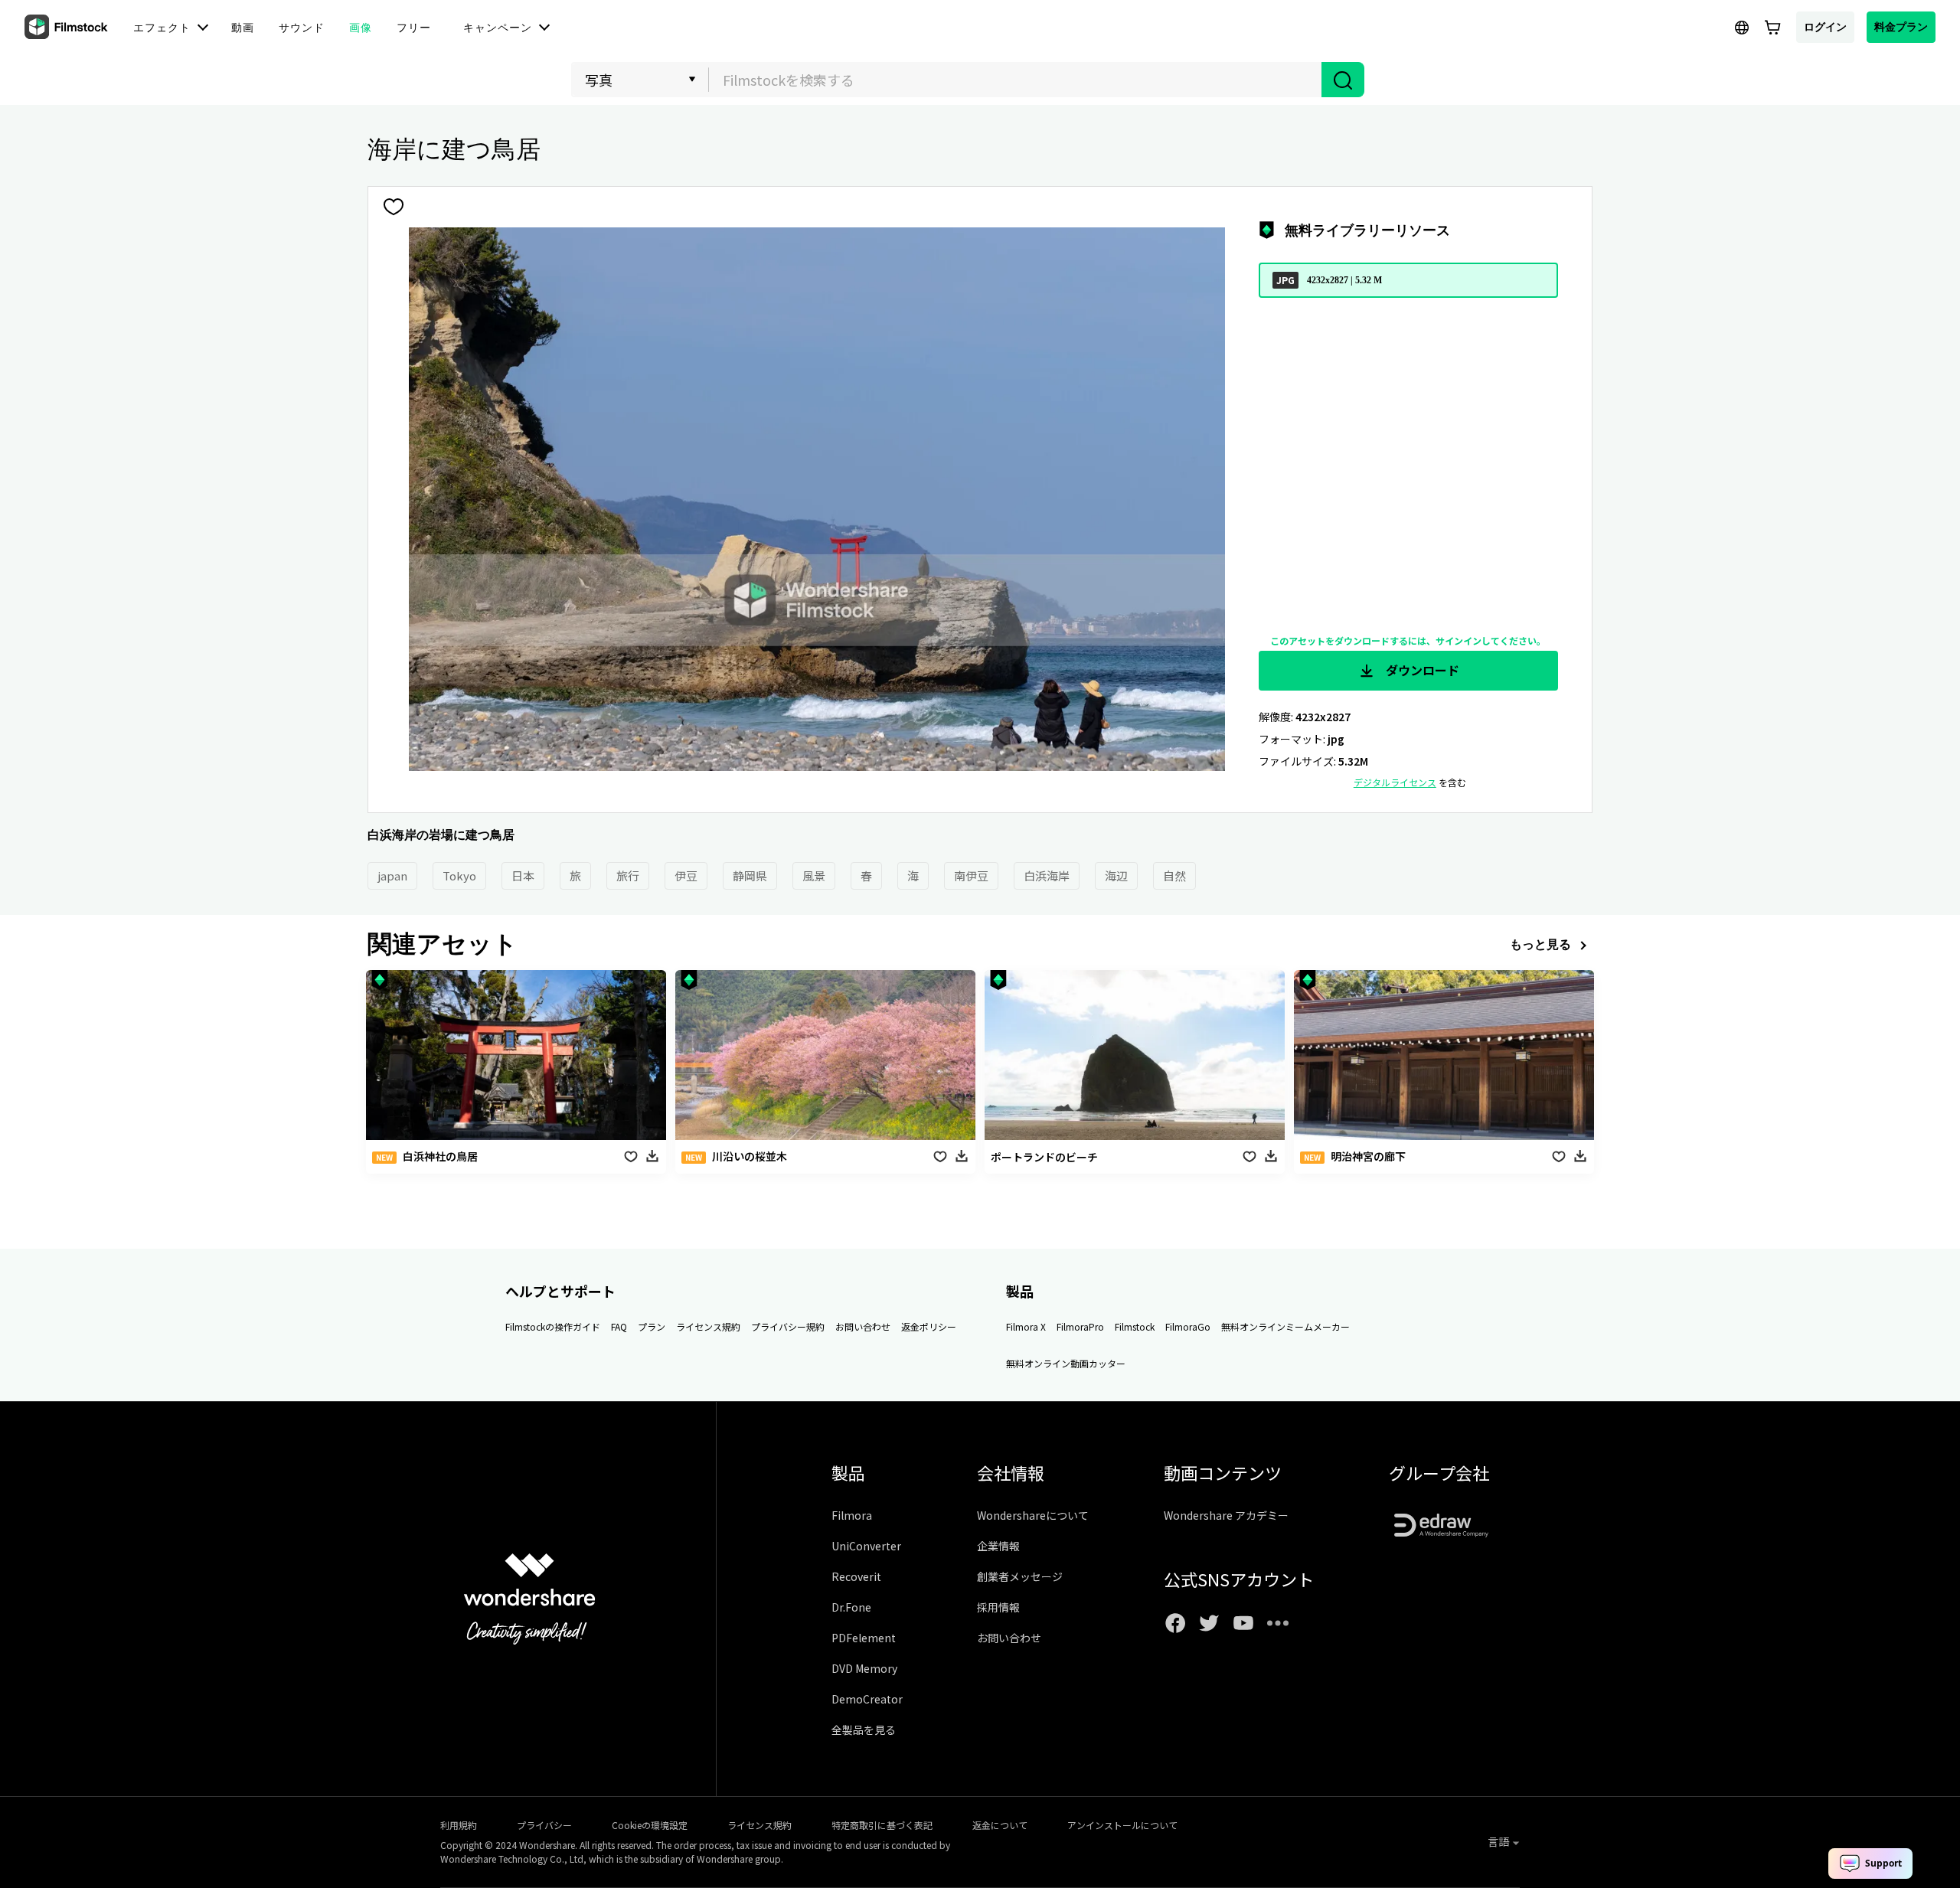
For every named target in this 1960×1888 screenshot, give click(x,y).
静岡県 (750, 875)
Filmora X (1026, 1326)
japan (392, 875)
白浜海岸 (1047, 875)
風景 (814, 875)
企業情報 (998, 1546)
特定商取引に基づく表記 (882, 1825)
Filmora (852, 1515)
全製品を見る (864, 1730)
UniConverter (866, 1546)
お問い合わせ (863, 1326)
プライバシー (544, 1825)
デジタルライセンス (1395, 782)
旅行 (628, 875)
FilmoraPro (1080, 1326)
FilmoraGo (1188, 1326)
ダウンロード (1421, 670)
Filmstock (1135, 1326)
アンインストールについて (1122, 1825)
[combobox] (1015, 80)
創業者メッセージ (1020, 1576)
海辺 (1116, 875)
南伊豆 (971, 875)
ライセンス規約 (708, 1326)
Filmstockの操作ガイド (553, 1326)
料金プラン (1901, 26)
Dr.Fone (851, 1607)
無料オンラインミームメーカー (1285, 1326)
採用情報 (998, 1607)
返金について (1000, 1825)
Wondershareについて (1033, 1515)
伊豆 (686, 875)
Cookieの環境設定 (650, 1825)
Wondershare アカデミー (1226, 1515)
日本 (523, 875)
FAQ (619, 1326)
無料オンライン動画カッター (1066, 1363)
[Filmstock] (67, 28)
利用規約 (459, 1825)
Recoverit (856, 1576)
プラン (652, 1326)
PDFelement (864, 1638)
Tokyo (459, 875)
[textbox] (1016, 80)
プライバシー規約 (788, 1326)
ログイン (1825, 26)
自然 (1174, 875)
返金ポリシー (929, 1326)
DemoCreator (867, 1699)
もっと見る (1540, 944)
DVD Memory (864, 1668)
